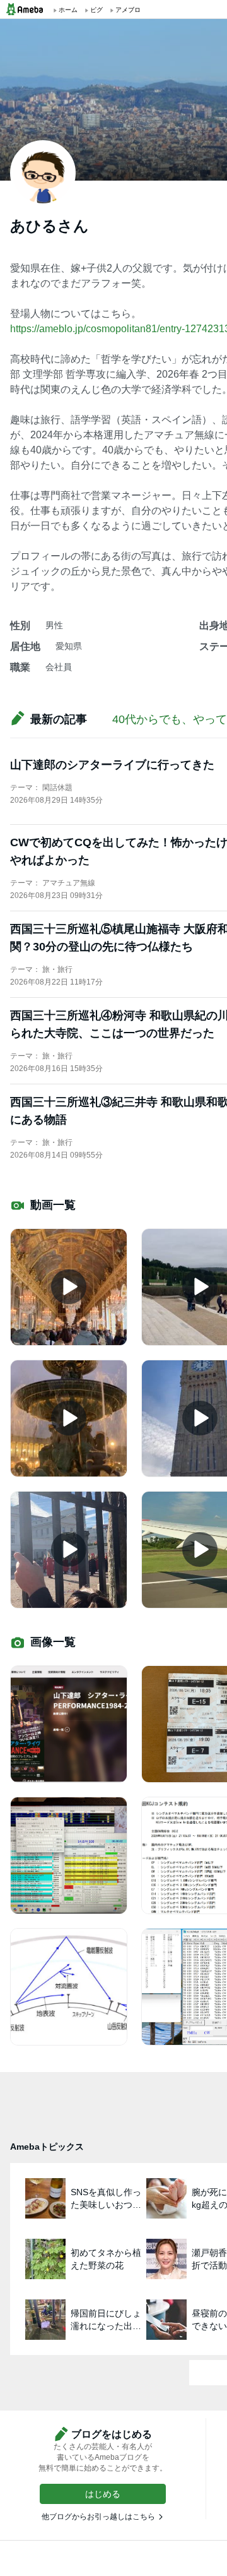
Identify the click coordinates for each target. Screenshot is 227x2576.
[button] (103, 2494)
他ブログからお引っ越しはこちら (98, 2517)
